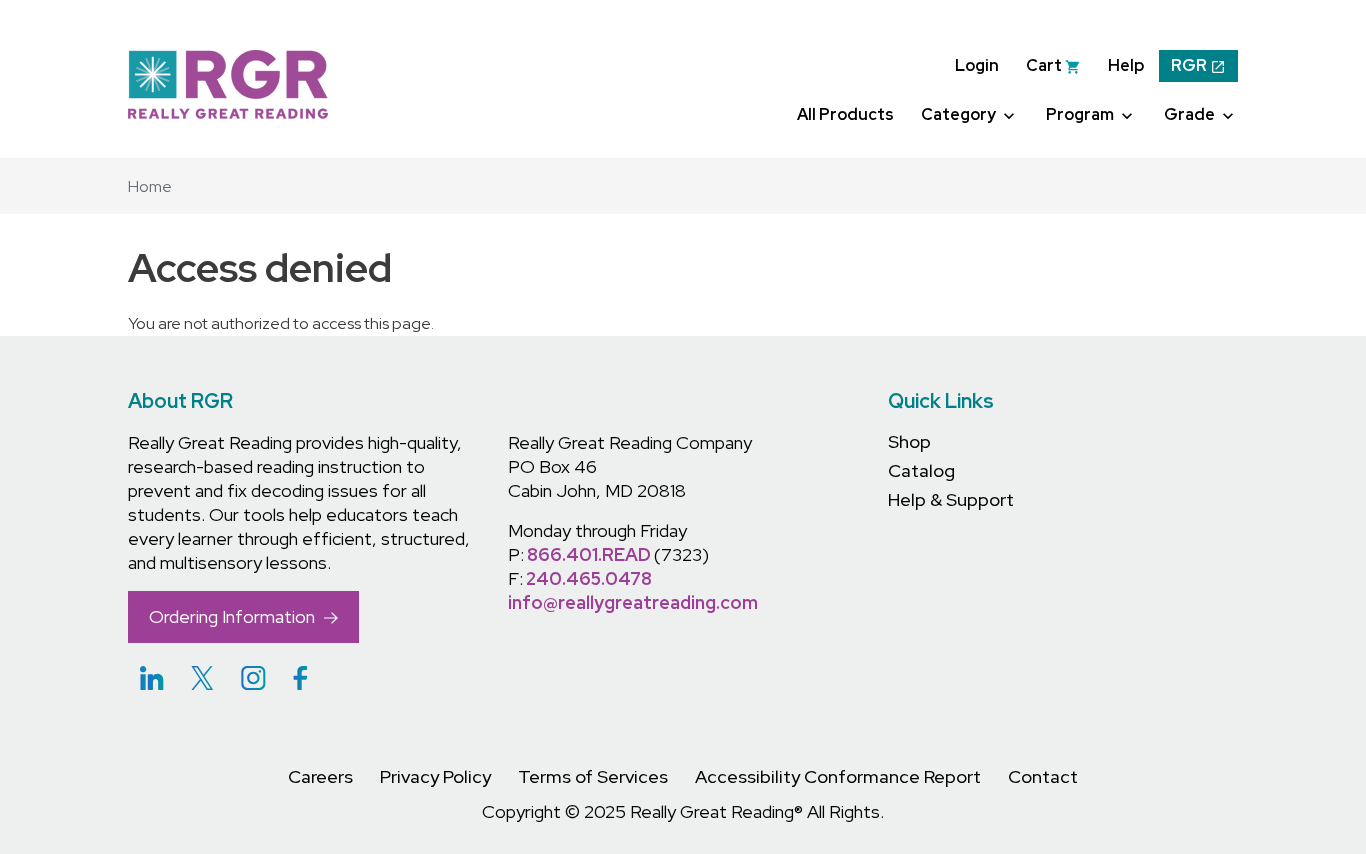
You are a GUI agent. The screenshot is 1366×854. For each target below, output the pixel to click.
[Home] (228, 83)
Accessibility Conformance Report (838, 776)
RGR (1190, 65)
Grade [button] (1191, 114)
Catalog (921, 471)
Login (977, 65)
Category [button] (960, 114)
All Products (845, 114)
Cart (1045, 65)
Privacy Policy (435, 776)
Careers (320, 776)
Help (1126, 65)
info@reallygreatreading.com (633, 602)
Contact (1043, 776)
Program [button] (1081, 114)
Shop (909, 442)
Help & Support (951, 500)
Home (150, 186)
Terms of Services (593, 776)
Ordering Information (234, 616)
